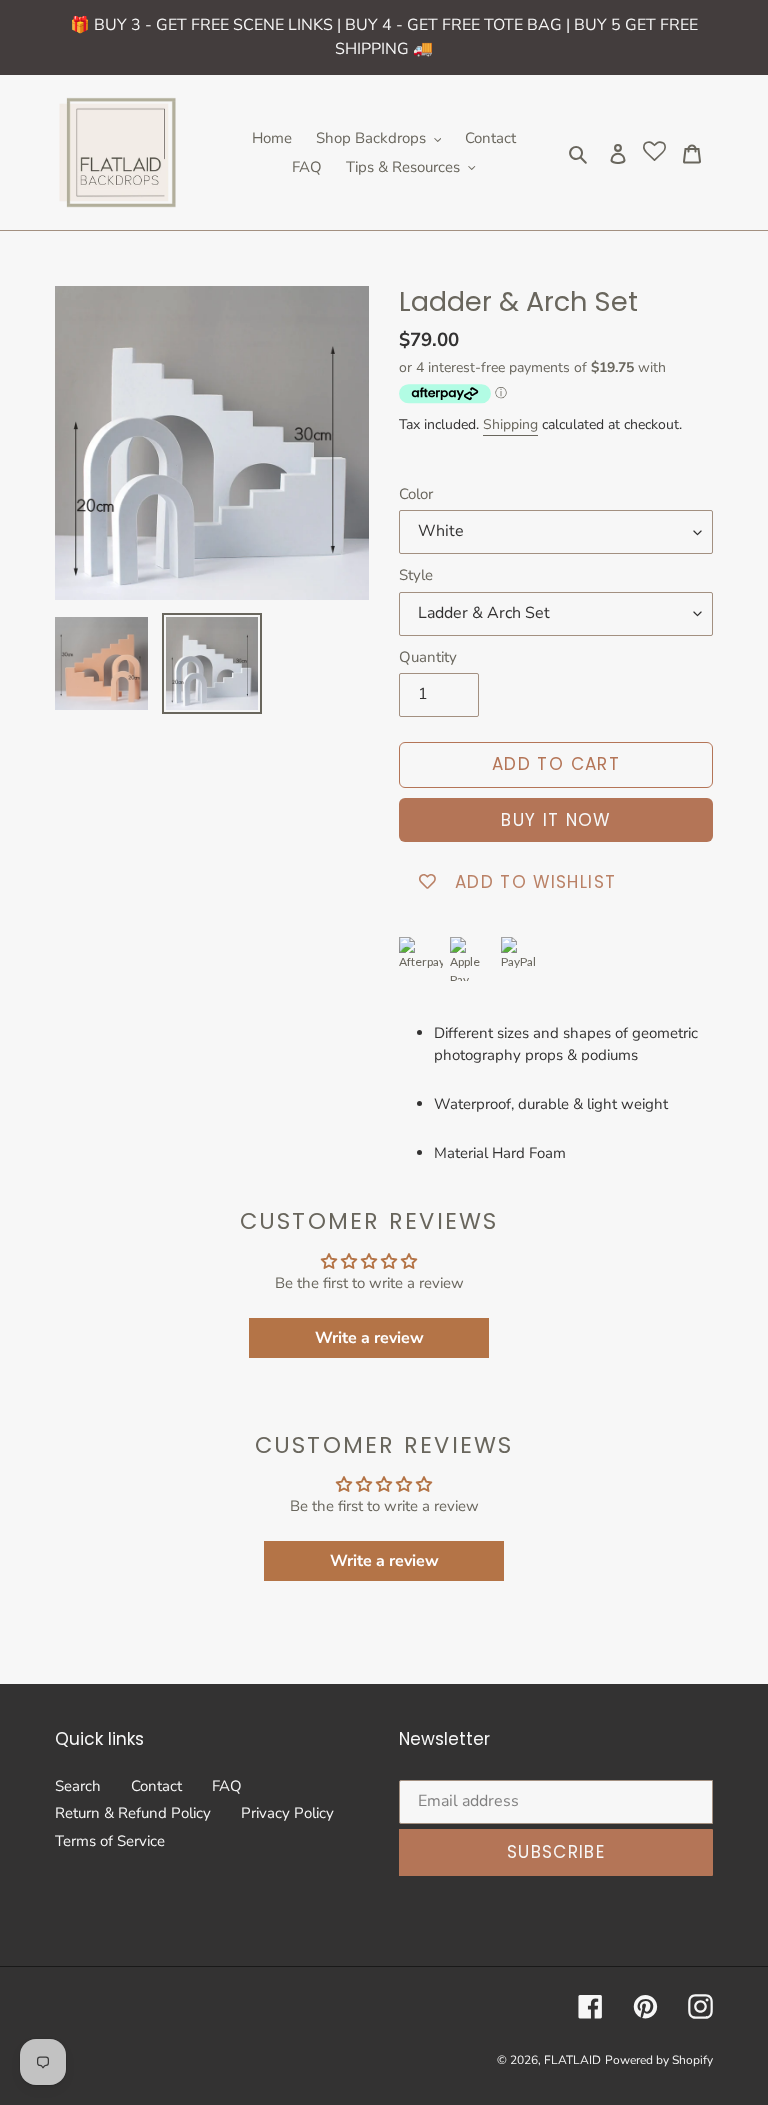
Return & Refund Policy (133, 1813)
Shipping (510, 424)
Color (416, 494)
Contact (156, 1786)
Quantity (428, 657)
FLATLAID (572, 2060)
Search (78, 1786)
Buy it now (556, 820)
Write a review (369, 1338)
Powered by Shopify (659, 2060)
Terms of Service (110, 1841)
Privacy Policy (287, 1813)
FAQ (227, 1786)
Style (416, 575)
